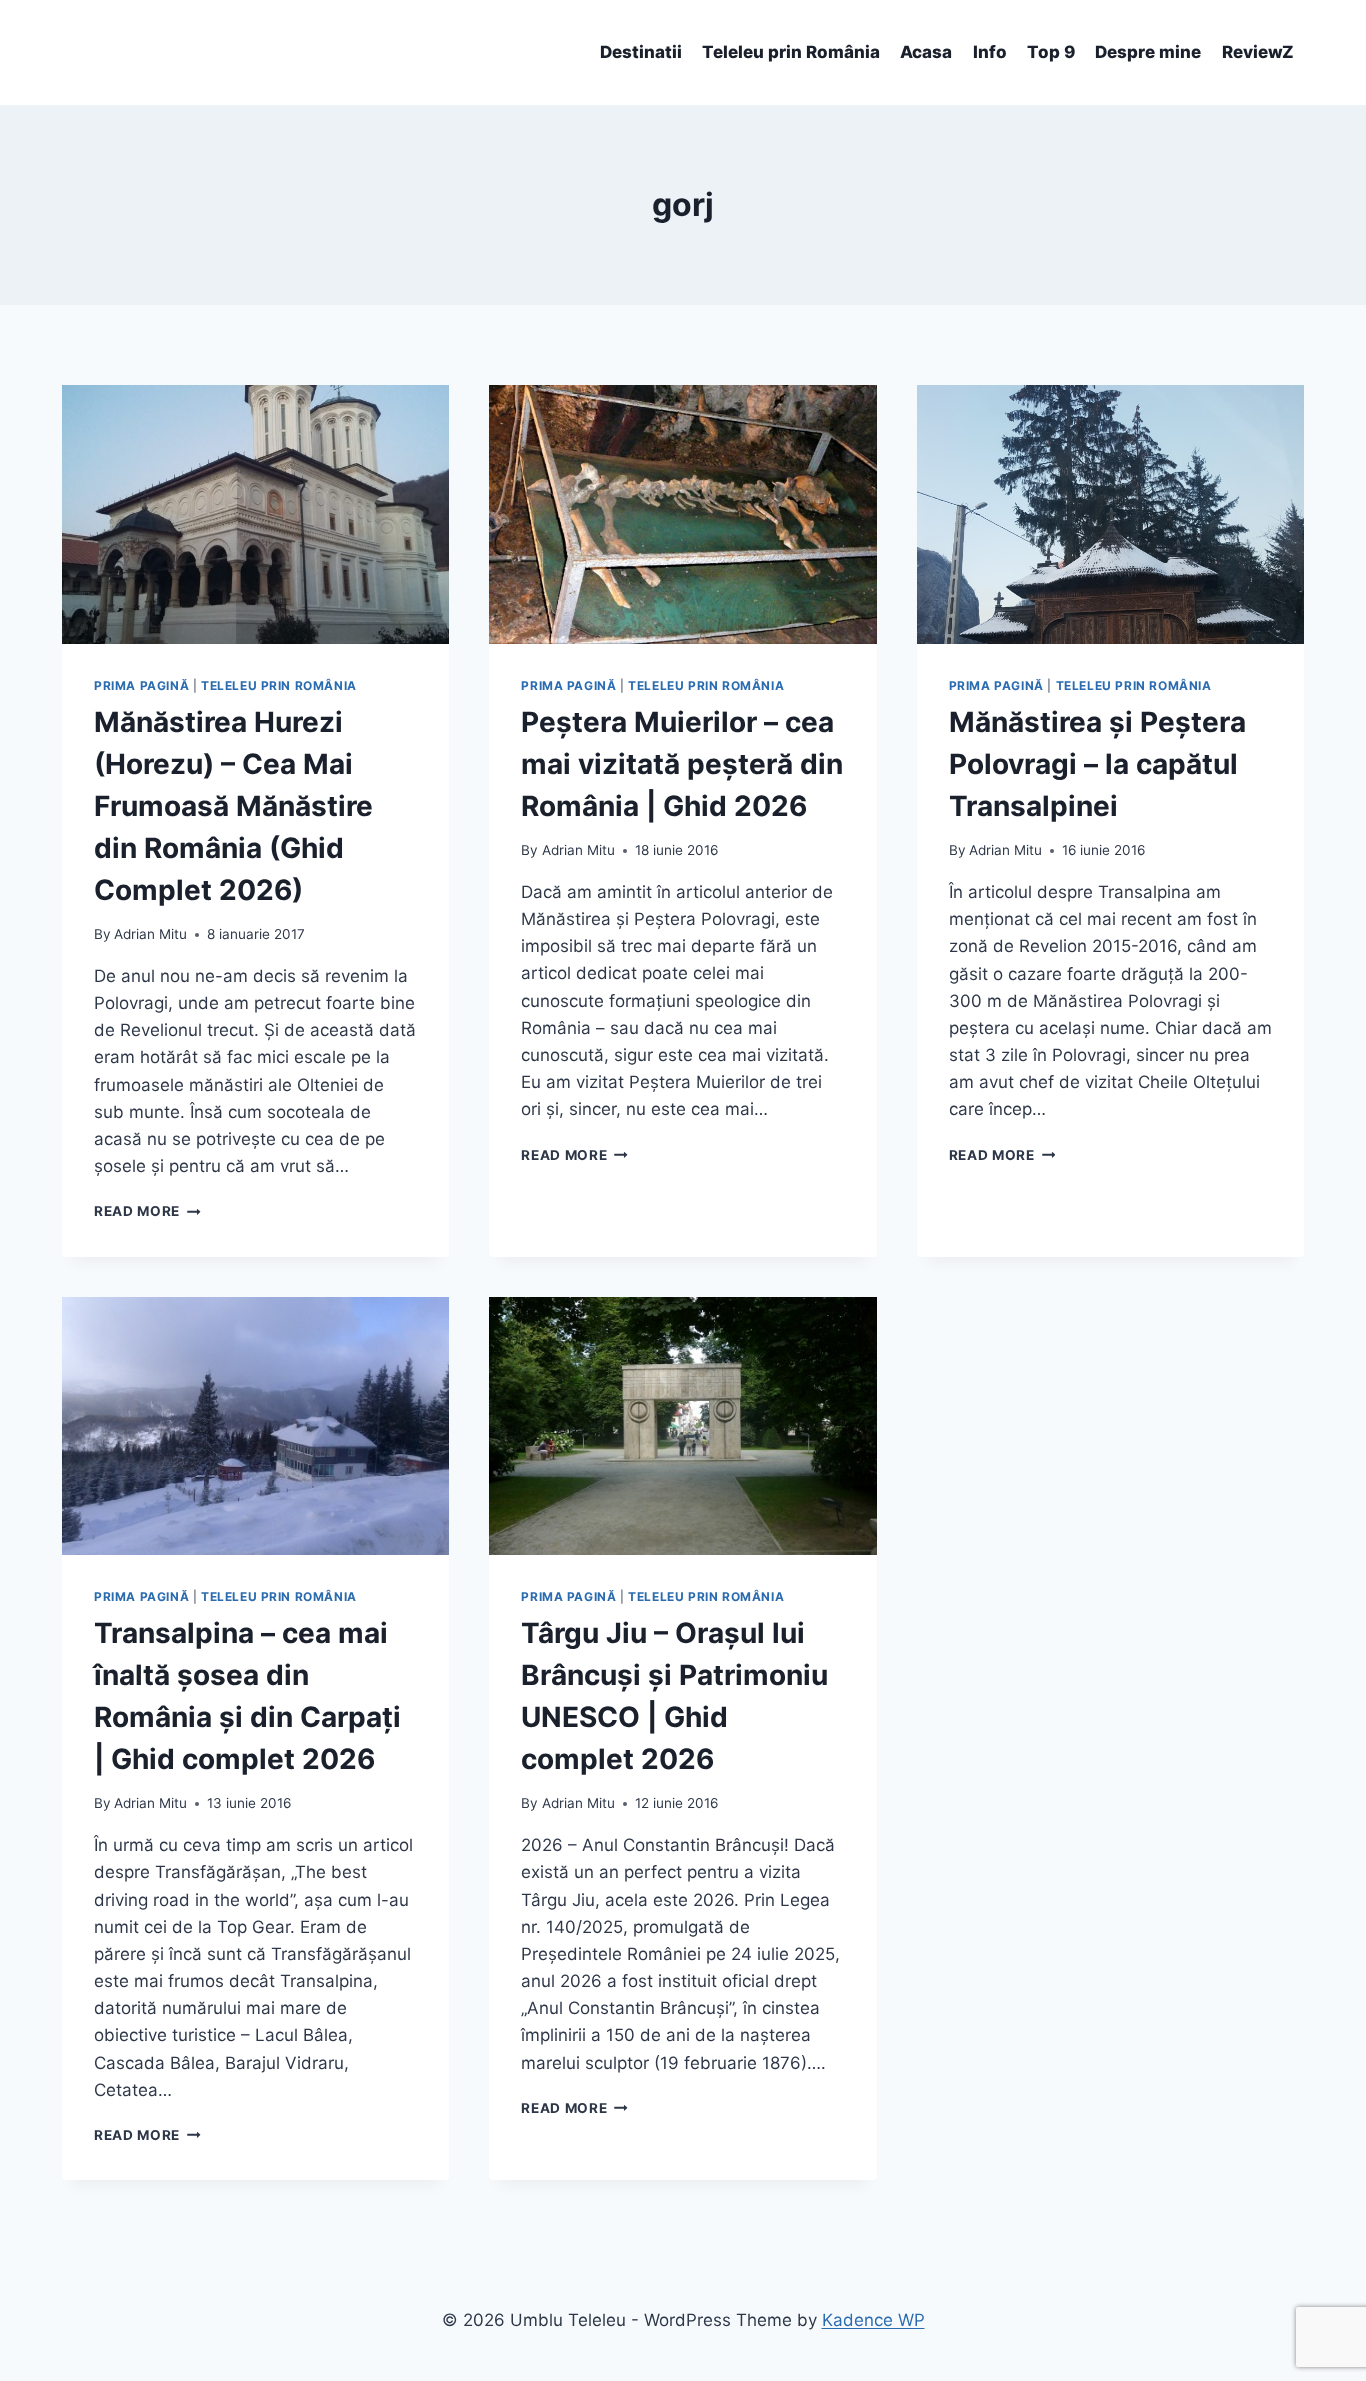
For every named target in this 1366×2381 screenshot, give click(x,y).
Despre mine (1148, 52)
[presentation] (255, 514)
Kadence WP (873, 2320)
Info (990, 52)
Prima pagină (141, 685)
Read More (147, 1211)
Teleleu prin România (791, 52)
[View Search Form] (80, 53)
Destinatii (641, 52)
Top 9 (1051, 52)
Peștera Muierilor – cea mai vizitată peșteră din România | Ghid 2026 (682, 764)
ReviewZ (1258, 52)
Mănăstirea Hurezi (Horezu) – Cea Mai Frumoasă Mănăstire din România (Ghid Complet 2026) (233, 806)
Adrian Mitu (150, 934)
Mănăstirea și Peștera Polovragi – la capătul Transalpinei (1097, 764)
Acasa (926, 52)
